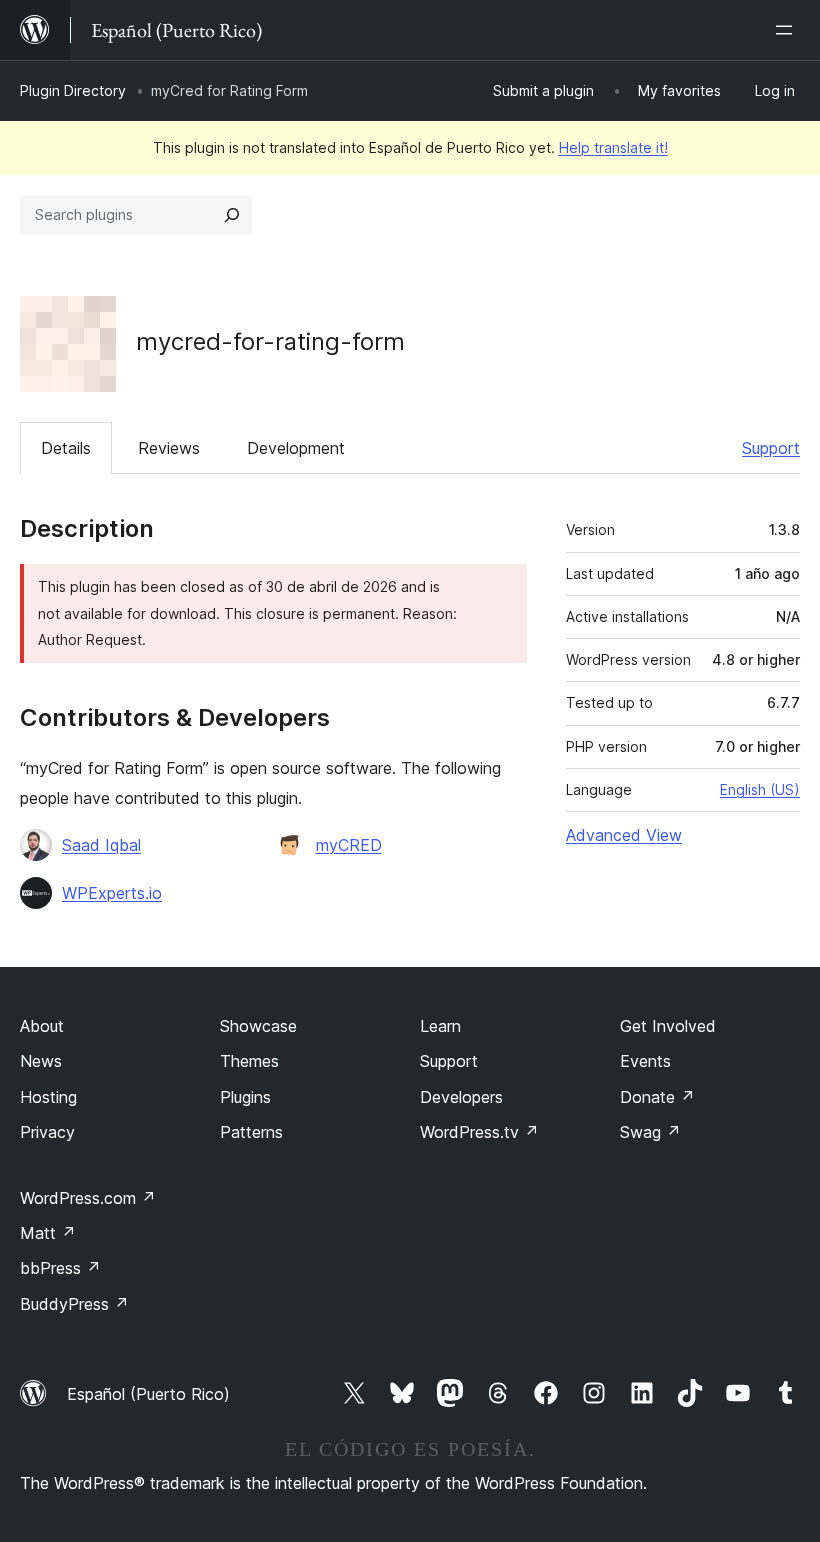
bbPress (60, 1268)
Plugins (245, 1097)
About (42, 1026)
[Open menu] (788, 30)
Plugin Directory (73, 90)
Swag (650, 1132)
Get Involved (668, 1026)
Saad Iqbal (101, 845)
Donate (657, 1097)
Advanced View (624, 835)
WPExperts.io (112, 893)
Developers (461, 1097)
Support (771, 448)
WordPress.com (88, 1198)
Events (645, 1061)
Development (296, 448)
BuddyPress (74, 1304)
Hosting (48, 1097)
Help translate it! (613, 147)
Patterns (251, 1132)
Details (66, 448)
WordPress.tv (479, 1132)
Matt (48, 1233)
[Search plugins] (232, 215)
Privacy (47, 1132)
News (41, 1061)
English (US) (760, 789)
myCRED (349, 845)
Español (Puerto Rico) (148, 1394)
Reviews (169, 448)
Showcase (258, 1026)
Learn (440, 1026)
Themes (249, 1061)
